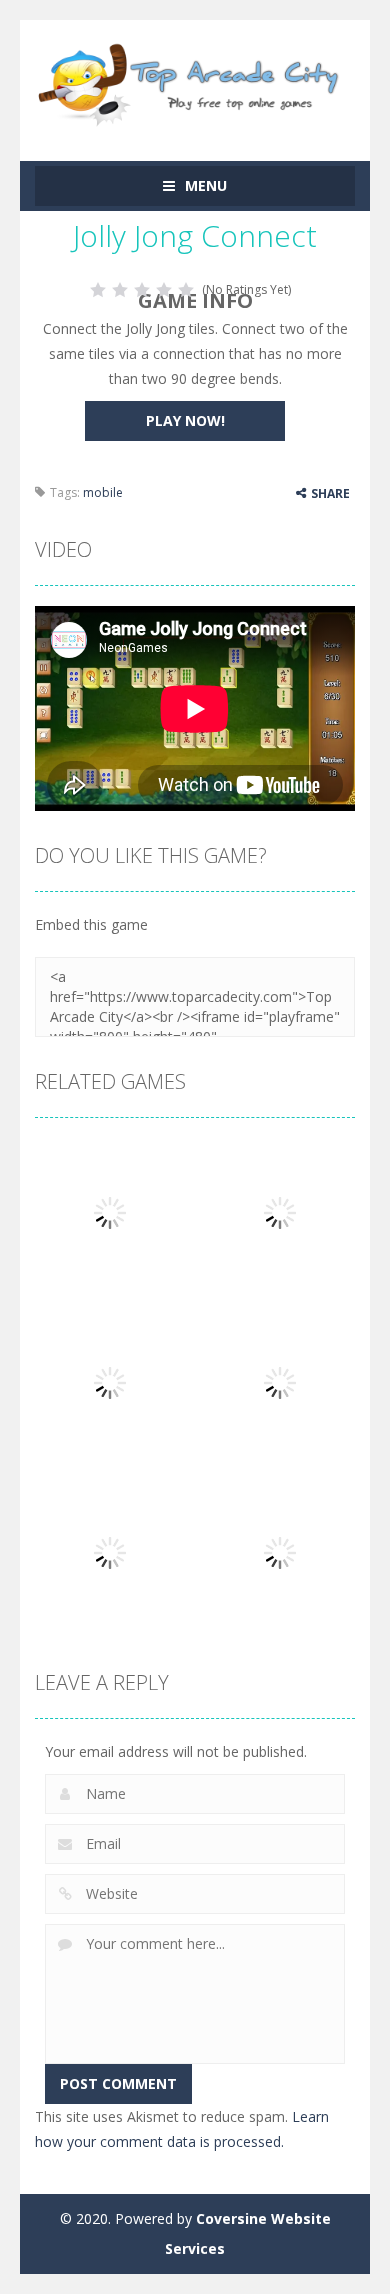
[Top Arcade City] (195, 81)
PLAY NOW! (185, 420)
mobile (103, 492)
